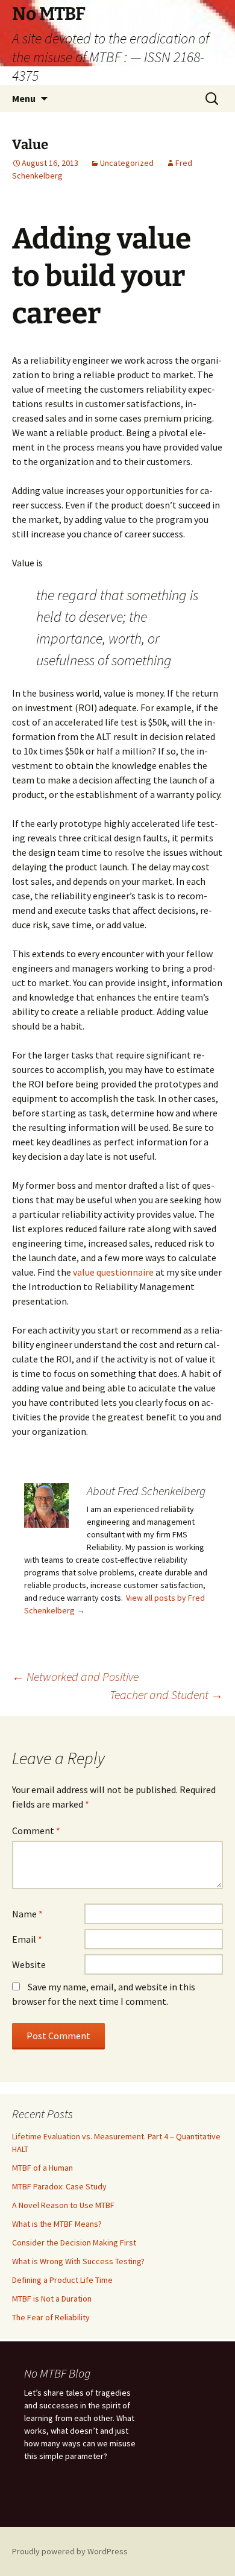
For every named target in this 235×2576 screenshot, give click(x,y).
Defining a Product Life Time (62, 2280)
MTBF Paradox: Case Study (59, 2186)
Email (27, 1939)
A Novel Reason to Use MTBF (63, 2205)
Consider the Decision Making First (74, 2242)
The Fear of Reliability (51, 2317)
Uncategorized (127, 163)
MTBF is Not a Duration (52, 2299)
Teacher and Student (166, 1695)
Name (27, 1914)
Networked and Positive (75, 1676)
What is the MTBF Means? (57, 2224)
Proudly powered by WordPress (70, 2551)
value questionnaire (113, 1272)
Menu (24, 98)
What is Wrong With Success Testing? (78, 2261)
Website (29, 1964)
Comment (36, 1831)
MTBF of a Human (42, 2168)
